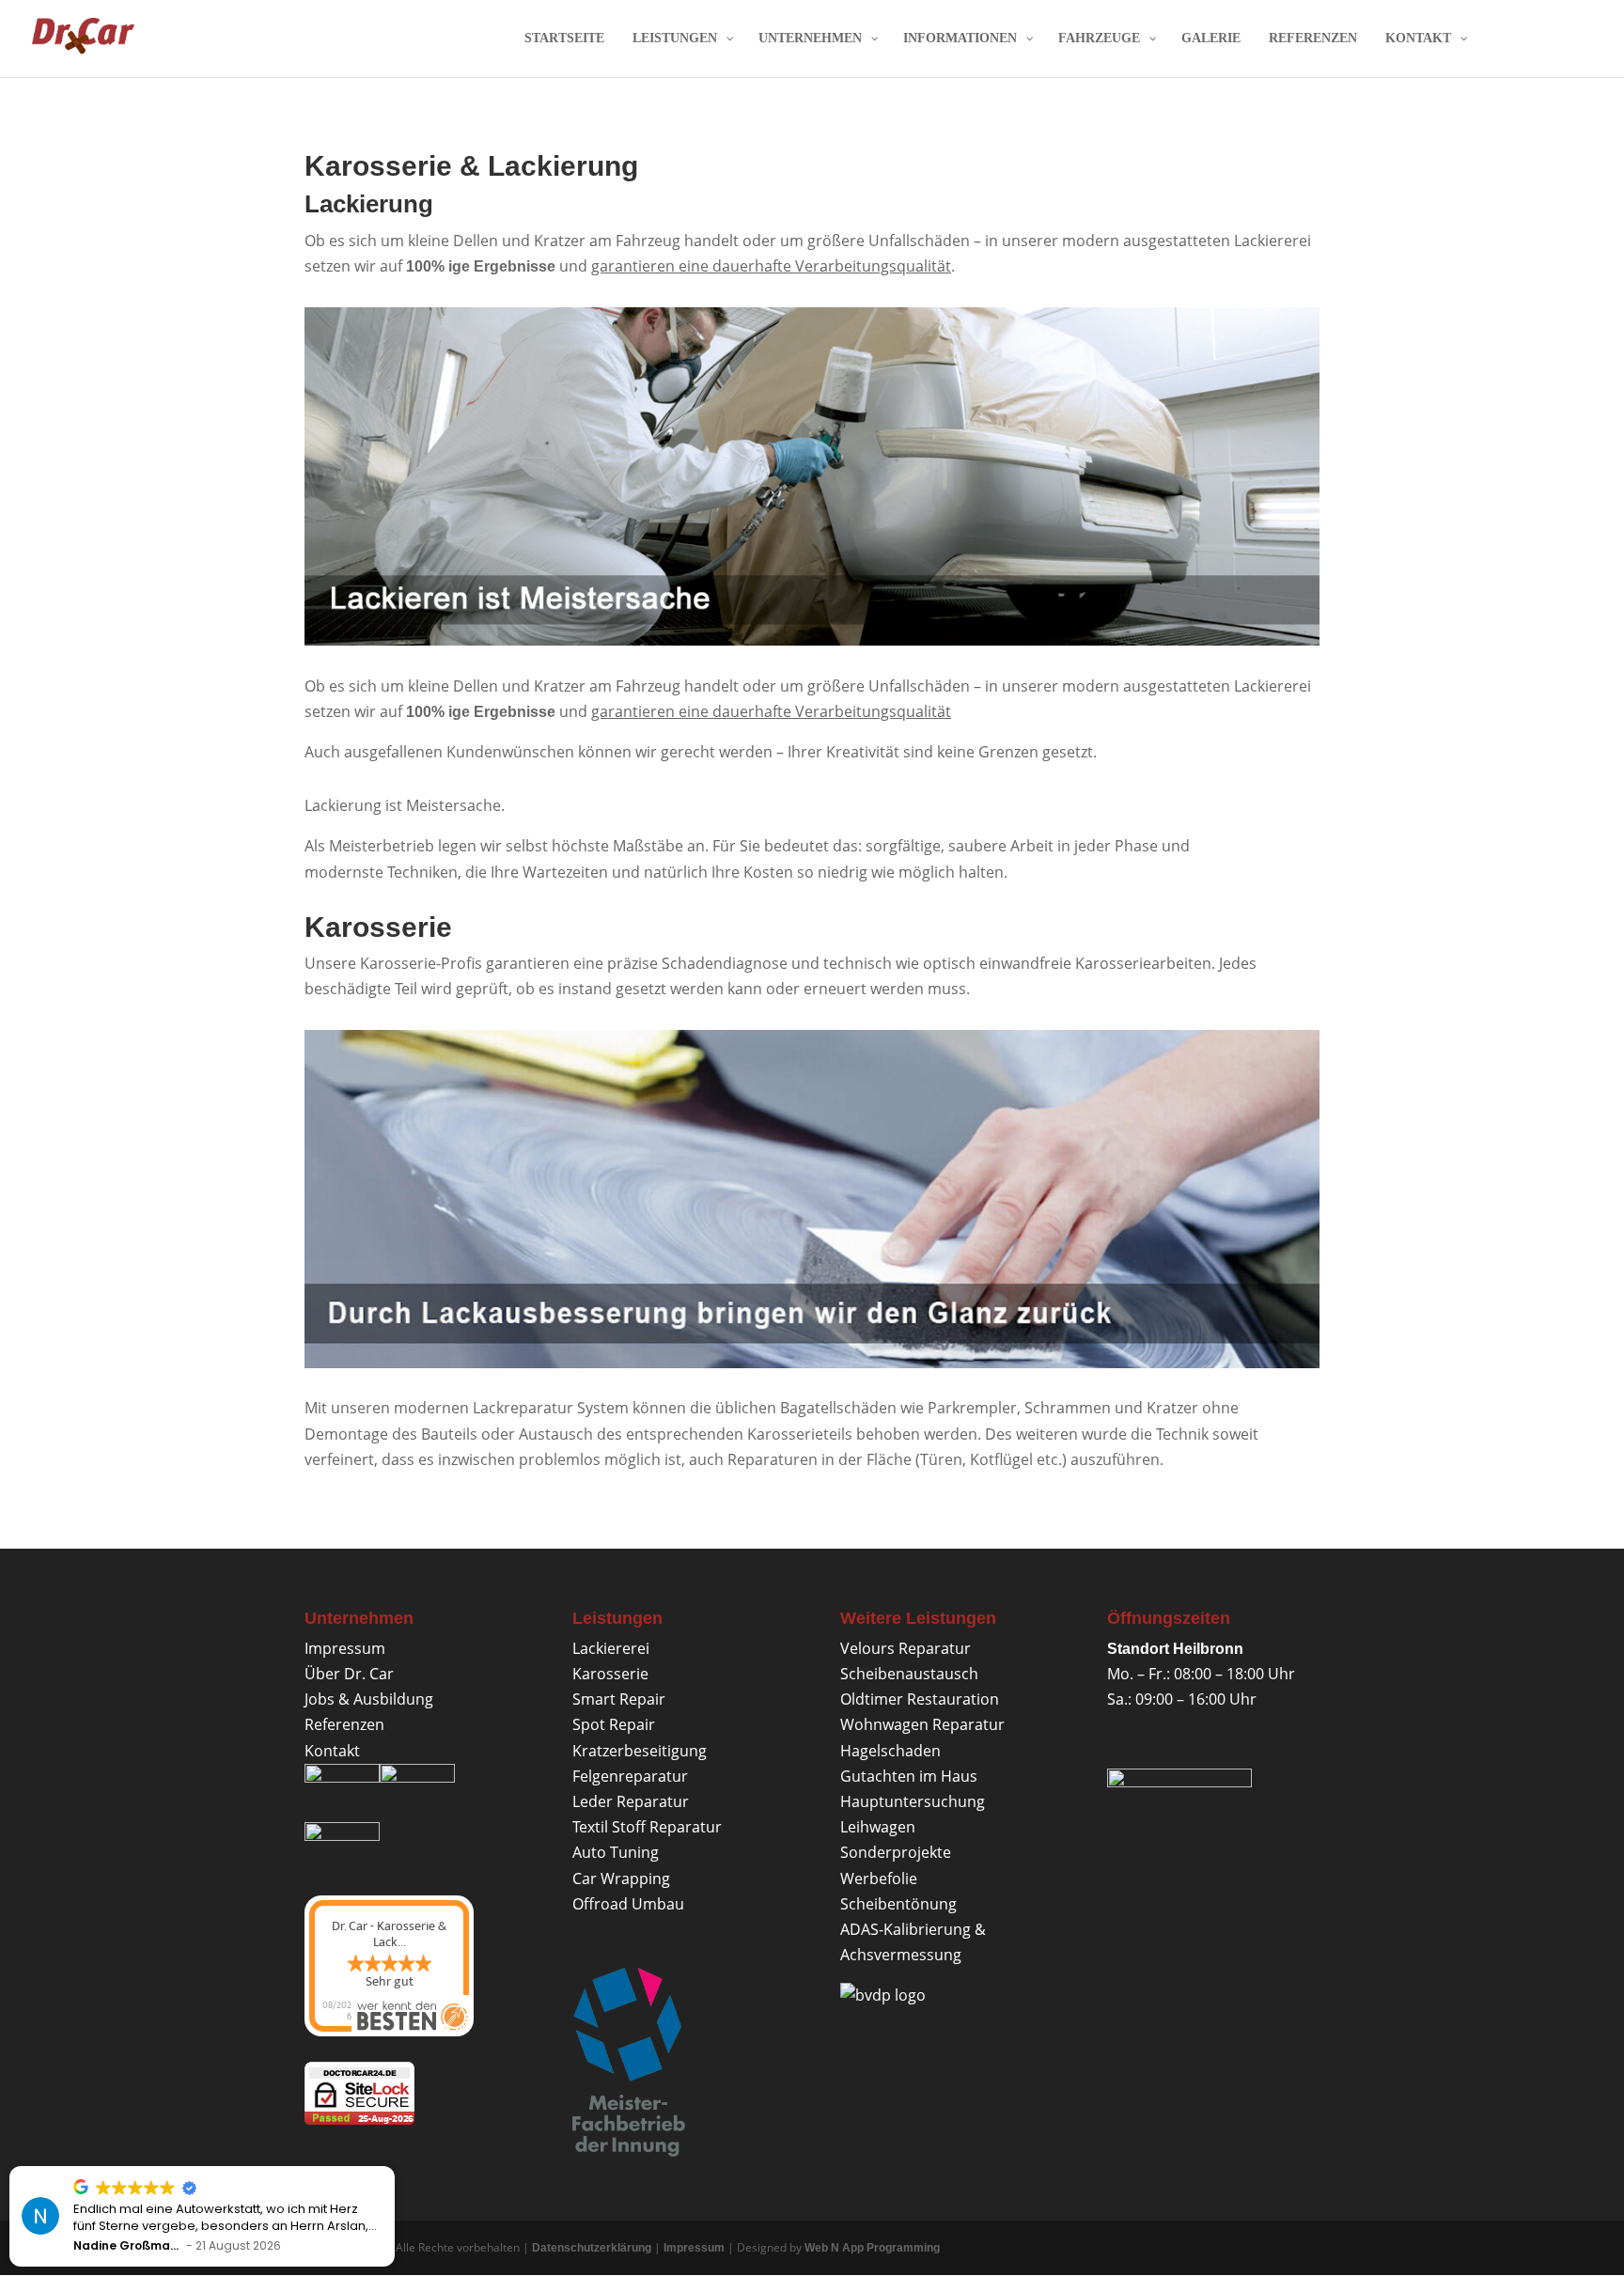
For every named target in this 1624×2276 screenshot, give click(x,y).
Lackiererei (611, 1648)
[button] (394, 2167)
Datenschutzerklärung (592, 2248)
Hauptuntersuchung (913, 1801)
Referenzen (344, 1724)
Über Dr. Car (349, 1674)
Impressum (345, 1648)
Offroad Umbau (628, 1904)
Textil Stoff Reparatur (647, 1827)
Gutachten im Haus (909, 1776)
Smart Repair (619, 1699)
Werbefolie (879, 1878)
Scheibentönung (898, 1904)
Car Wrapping (621, 1878)
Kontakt (332, 1751)
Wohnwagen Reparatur (922, 1724)
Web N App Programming (872, 2248)
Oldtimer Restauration (920, 1699)
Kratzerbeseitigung (640, 1751)
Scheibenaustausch (909, 1674)
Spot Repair (614, 1724)
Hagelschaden (890, 1751)
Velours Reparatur (906, 1648)
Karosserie (610, 1674)
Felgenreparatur (630, 1776)
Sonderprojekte (896, 1852)
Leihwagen (878, 1827)
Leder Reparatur (631, 1801)
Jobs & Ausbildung (369, 1699)
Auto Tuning (616, 1852)
